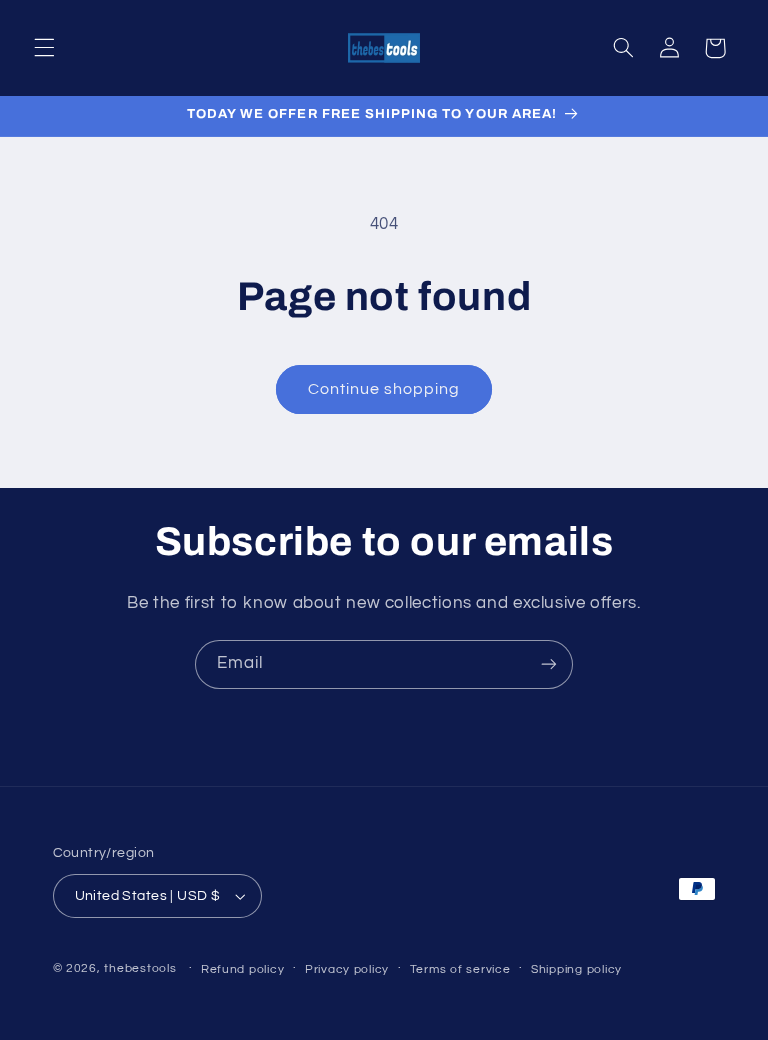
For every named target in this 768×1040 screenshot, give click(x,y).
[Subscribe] (549, 664)
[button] (44, 48)
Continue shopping (384, 389)
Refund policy (243, 969)
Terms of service (460, 969)
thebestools (140, 968)
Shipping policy (576, 969)
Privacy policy (347, 969)
